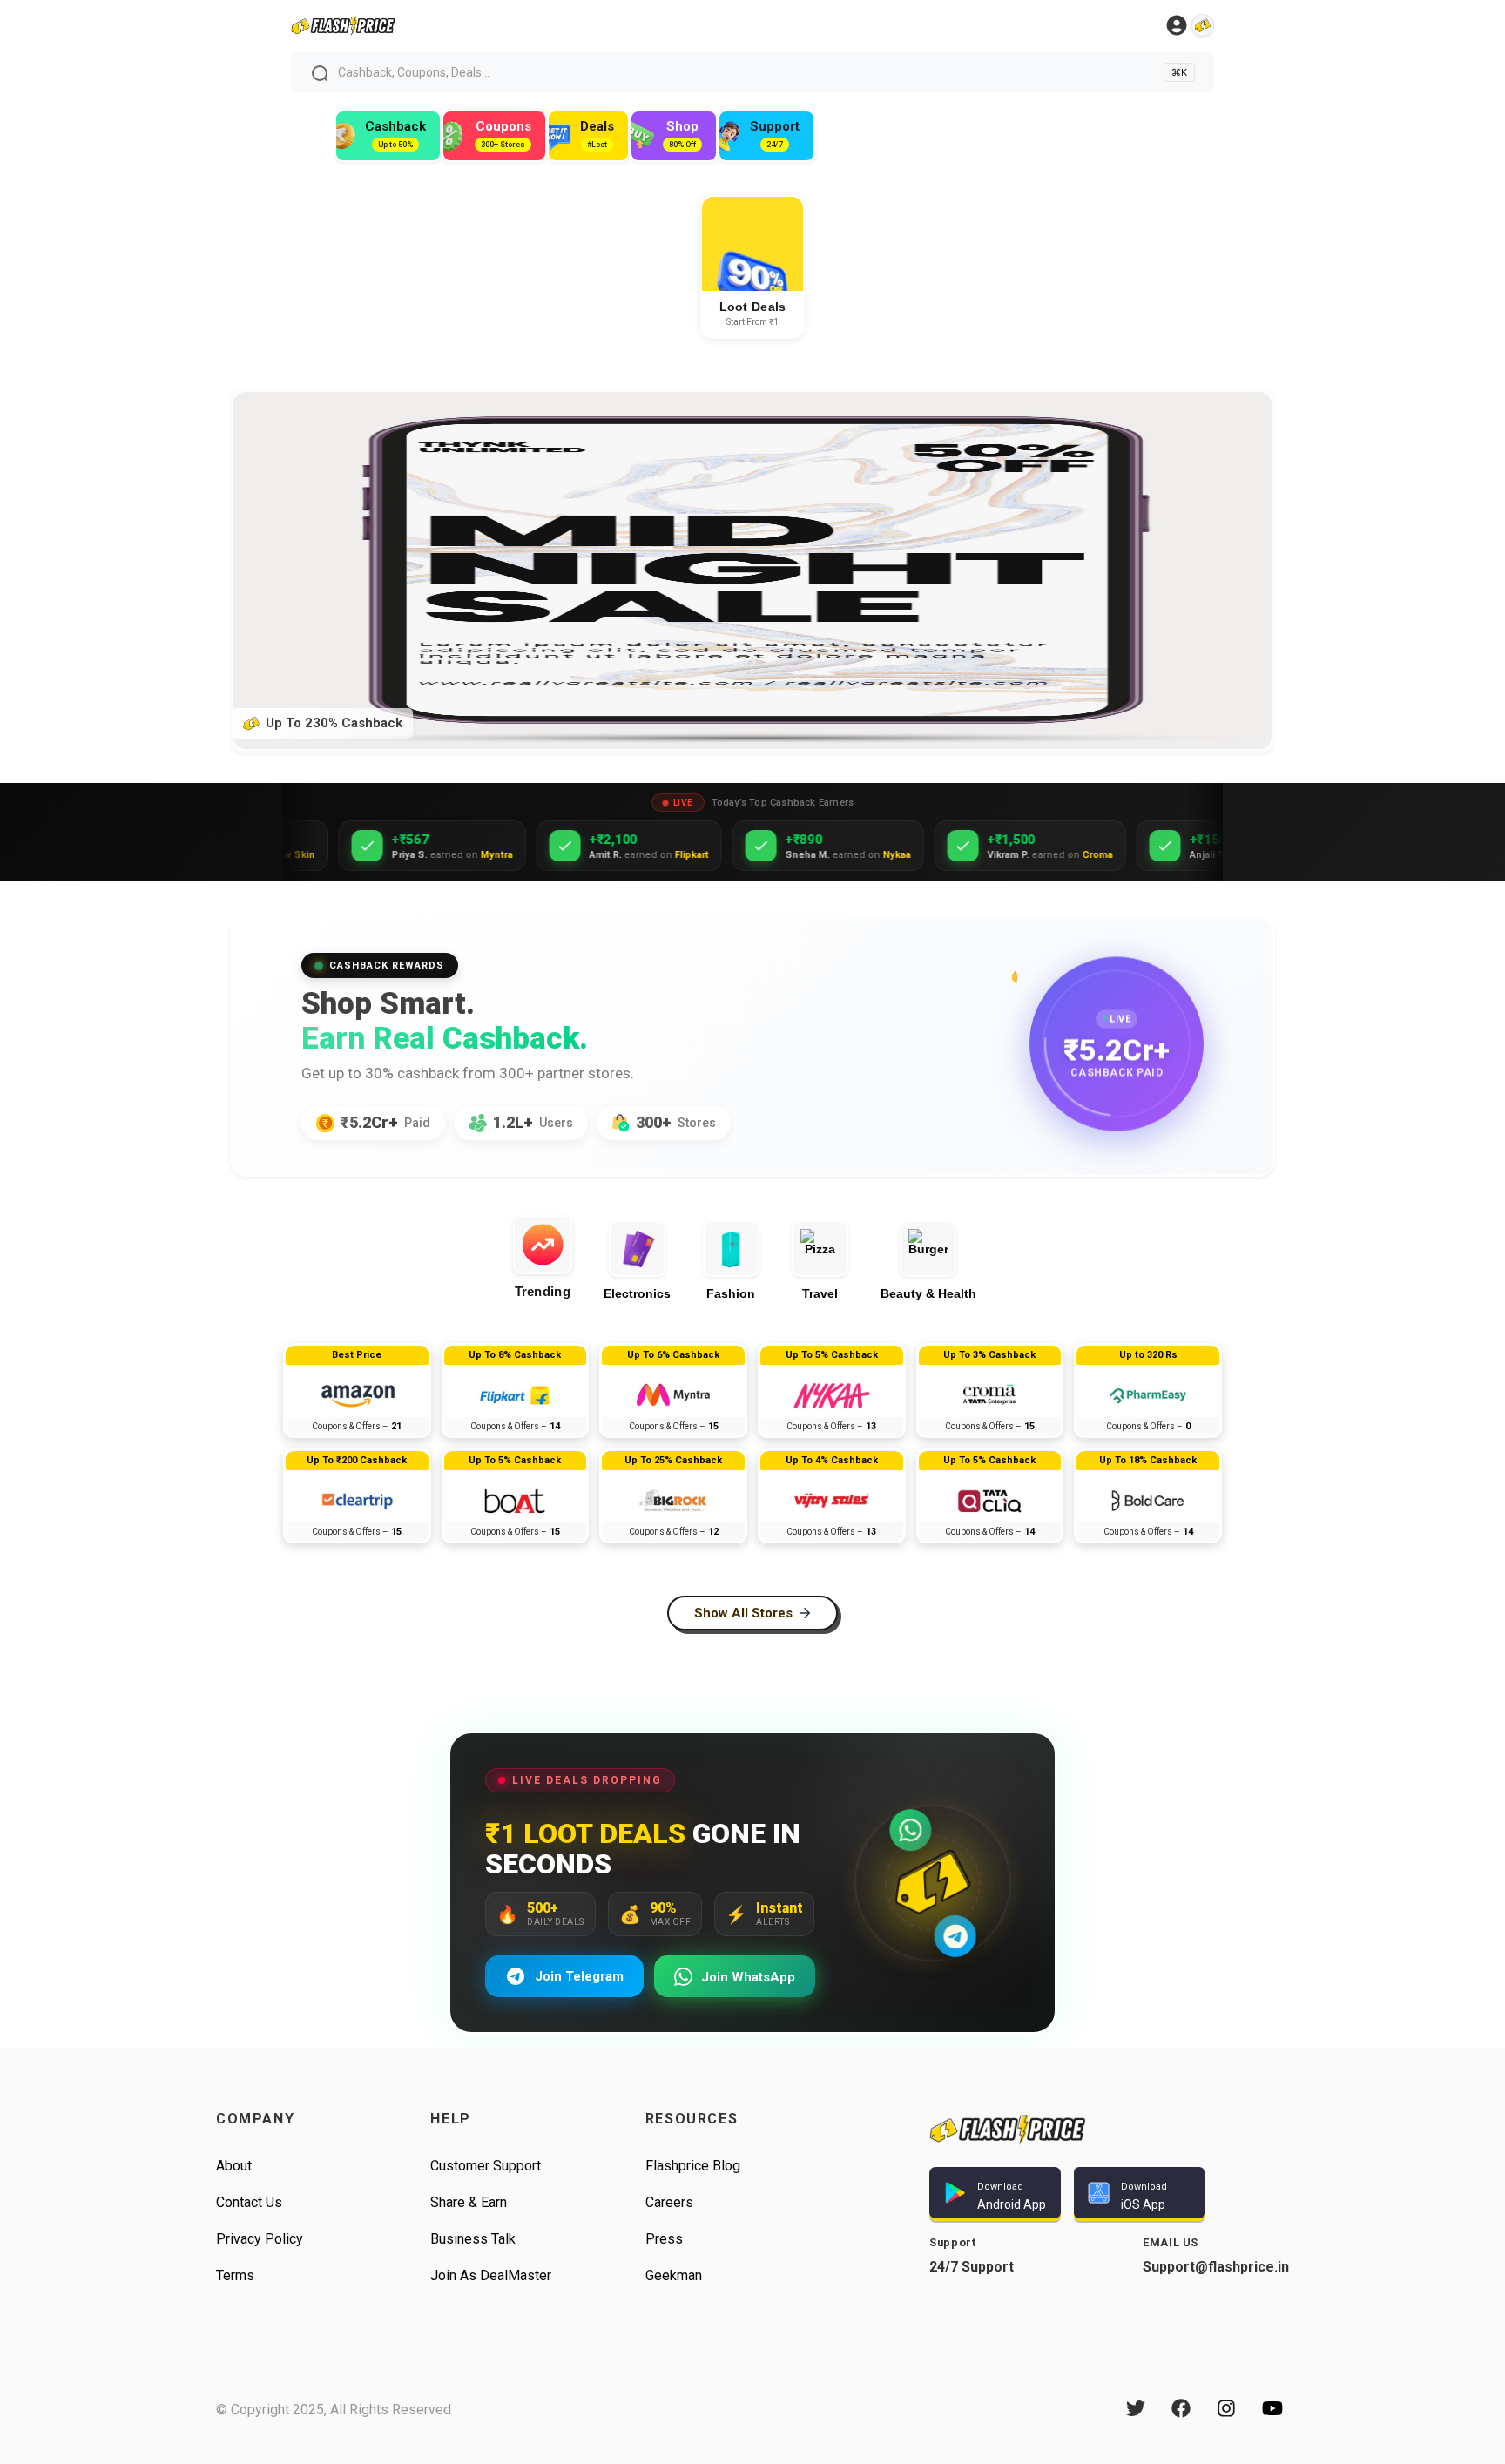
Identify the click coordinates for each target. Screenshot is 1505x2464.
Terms (235, 2275)
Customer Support (486, 2166)
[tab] (550, 1257)
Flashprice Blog (693, 2166)
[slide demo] (752, 400)
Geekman (674, 2275)
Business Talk (473, 2239)
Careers (669, 2202)
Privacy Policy (260, 2239)
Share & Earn (469, 2202)
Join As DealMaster (491, 2275)
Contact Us (249, 2202)
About (234, 2166)
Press (664, 2239)
